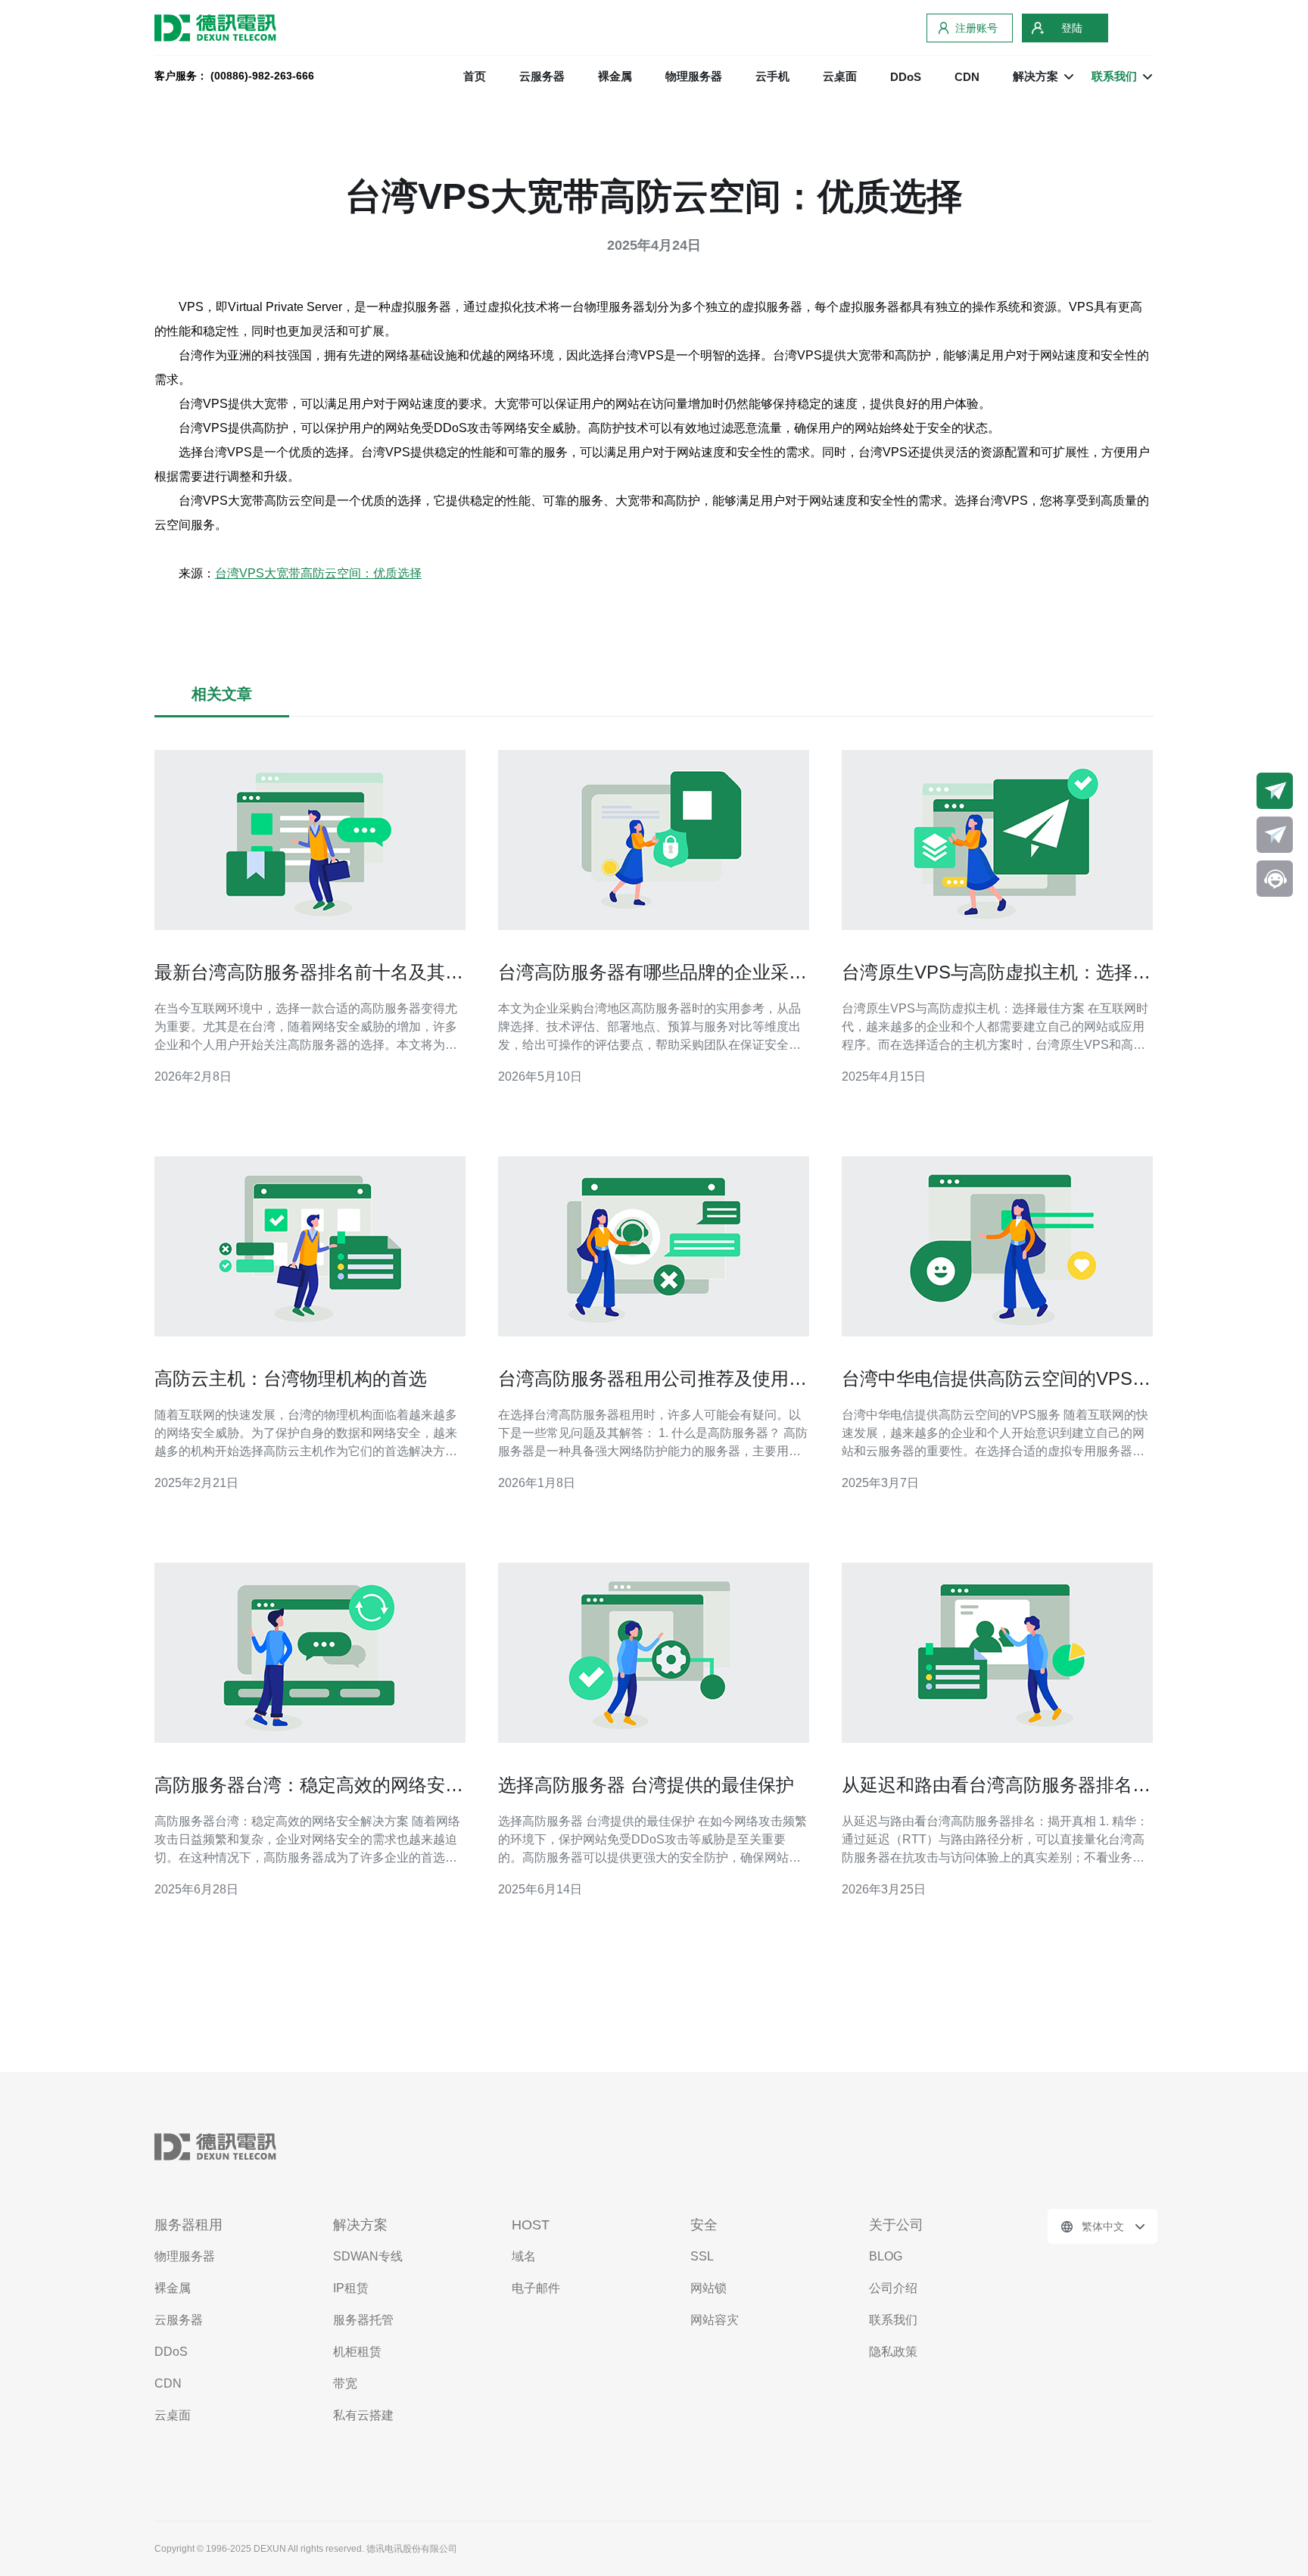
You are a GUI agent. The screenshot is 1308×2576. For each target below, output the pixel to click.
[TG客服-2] (1275, 835)
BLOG (886, 2256)
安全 (704, 2225)
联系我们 (893, 2320)
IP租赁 (351, 2288)
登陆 (1072, 28)
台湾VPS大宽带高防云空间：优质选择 (318, 573)
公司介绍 (893, 2288)
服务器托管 (363, 2320)
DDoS (906, 77)
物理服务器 (694, 76)
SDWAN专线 (368, 2256)
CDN (967, 77)
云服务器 (542, 76)
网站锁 (708, 2288)
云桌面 (840, 76)
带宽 (345, 2383)
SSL (702, 2256)
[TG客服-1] (1275, 791)
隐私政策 (893, 2352)
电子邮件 (536, 2288)
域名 (524, 2256)
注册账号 (976, 28)
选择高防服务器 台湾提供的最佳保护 (646, 1785)
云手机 (772, 76)
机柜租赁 (357, 2352)
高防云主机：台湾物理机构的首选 (291, 1378)
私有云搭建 (363, 2415)
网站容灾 (715, 2320)
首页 (475, 76)
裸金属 (615, 76)
